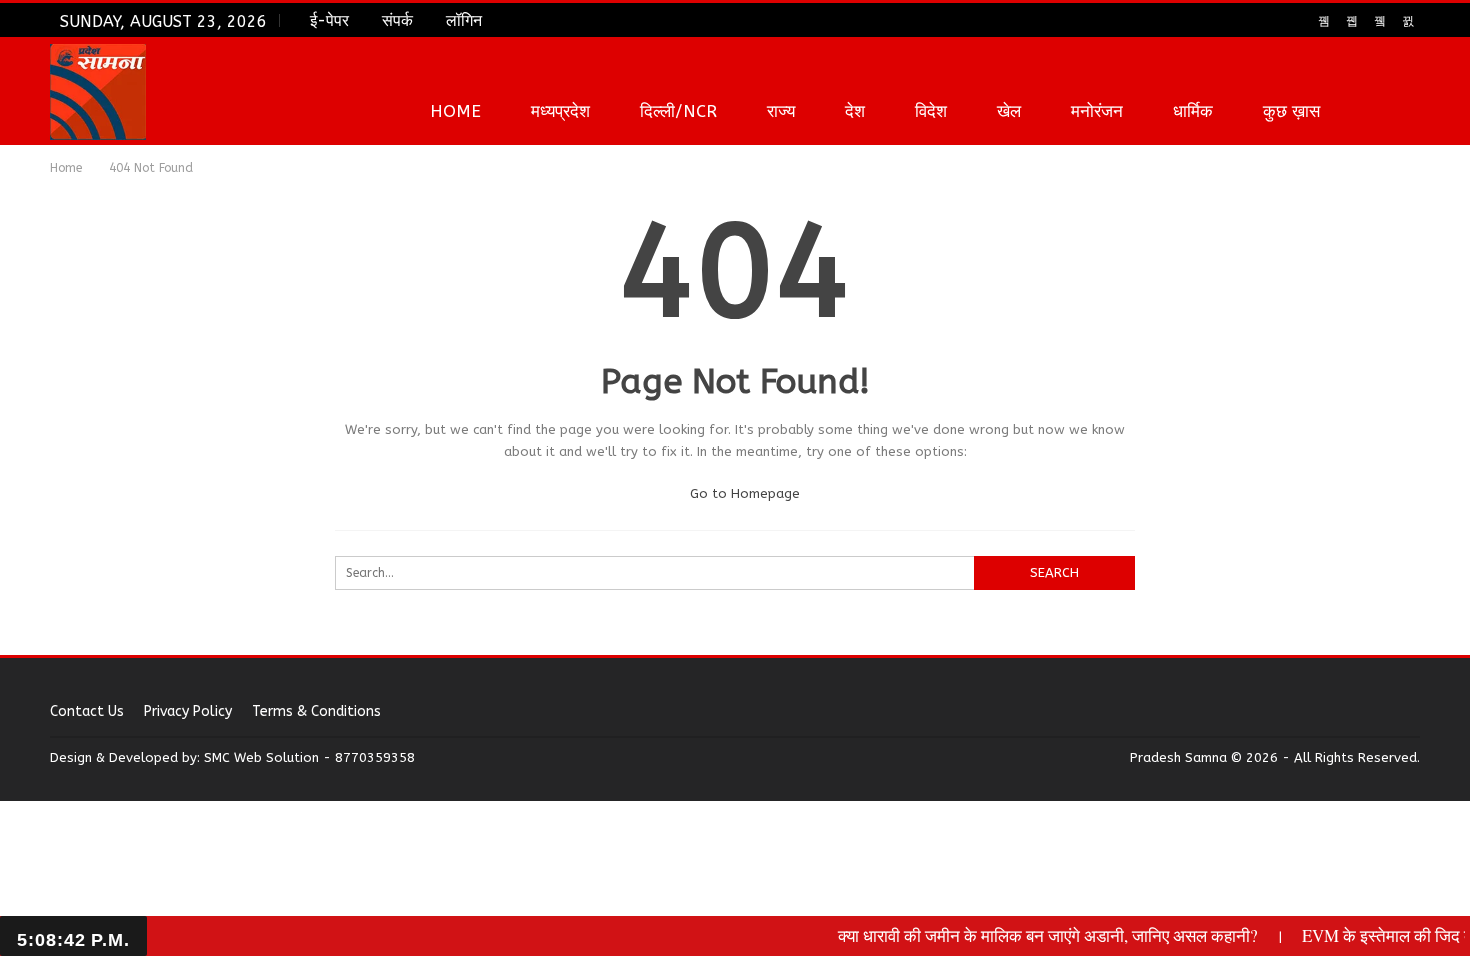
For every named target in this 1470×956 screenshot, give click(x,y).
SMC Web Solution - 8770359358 (309, 757)
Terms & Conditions (316, 711)
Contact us (87, 711)
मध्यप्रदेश (560, 111)
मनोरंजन (1097, 111)
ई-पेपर (329, 20)
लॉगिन (464, 20)
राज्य (781, 111)
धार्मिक (1193, 111)
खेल (1009, 111)
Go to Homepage (743, 493)
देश (855, 111)
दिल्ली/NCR (678, 111)
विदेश (931, 111)
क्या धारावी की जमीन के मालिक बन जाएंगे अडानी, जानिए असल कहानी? (1035, 935)
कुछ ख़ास (1291, 111)
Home (455, 111)
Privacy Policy (188, 711)
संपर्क (397, 20)
